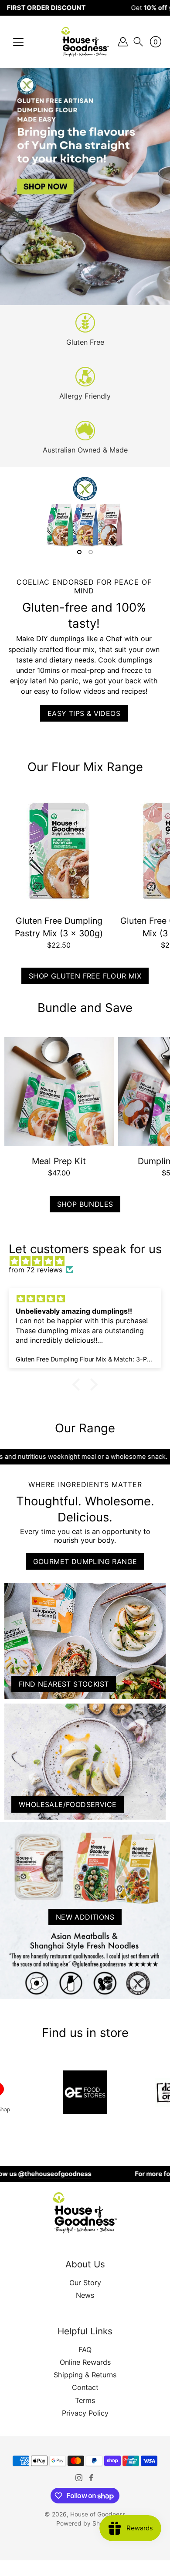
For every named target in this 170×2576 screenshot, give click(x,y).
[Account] (123, 42)
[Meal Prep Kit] (59, 1092)
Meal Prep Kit (59, 1161)
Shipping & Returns (85, 2375)
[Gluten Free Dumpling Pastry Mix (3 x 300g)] (59, 851)
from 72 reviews (36, 1270)
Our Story (85, 2283)
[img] (89, 1261)
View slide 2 (91, 552)
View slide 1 (79, 552)
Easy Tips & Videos (84, 713)
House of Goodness (98, 2514)
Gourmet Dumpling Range (85, 1561)
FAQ (85, 2350)
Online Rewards (85, 2362)
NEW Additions (85, 1917)
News (85, 2295)
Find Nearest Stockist (64, 1684)
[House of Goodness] (85, 42)
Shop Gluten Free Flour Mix (85, 976)
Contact (85, 2387)
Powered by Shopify (85, 2523)
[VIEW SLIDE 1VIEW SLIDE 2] (85, 514)
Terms (85, 2400)
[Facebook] (91, 2478)
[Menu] (18, 42)
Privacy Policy (85, 2413)
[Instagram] (79, 2478)
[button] (138, 42)
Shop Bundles (85, 1204)
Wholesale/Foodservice (68, 1804)
